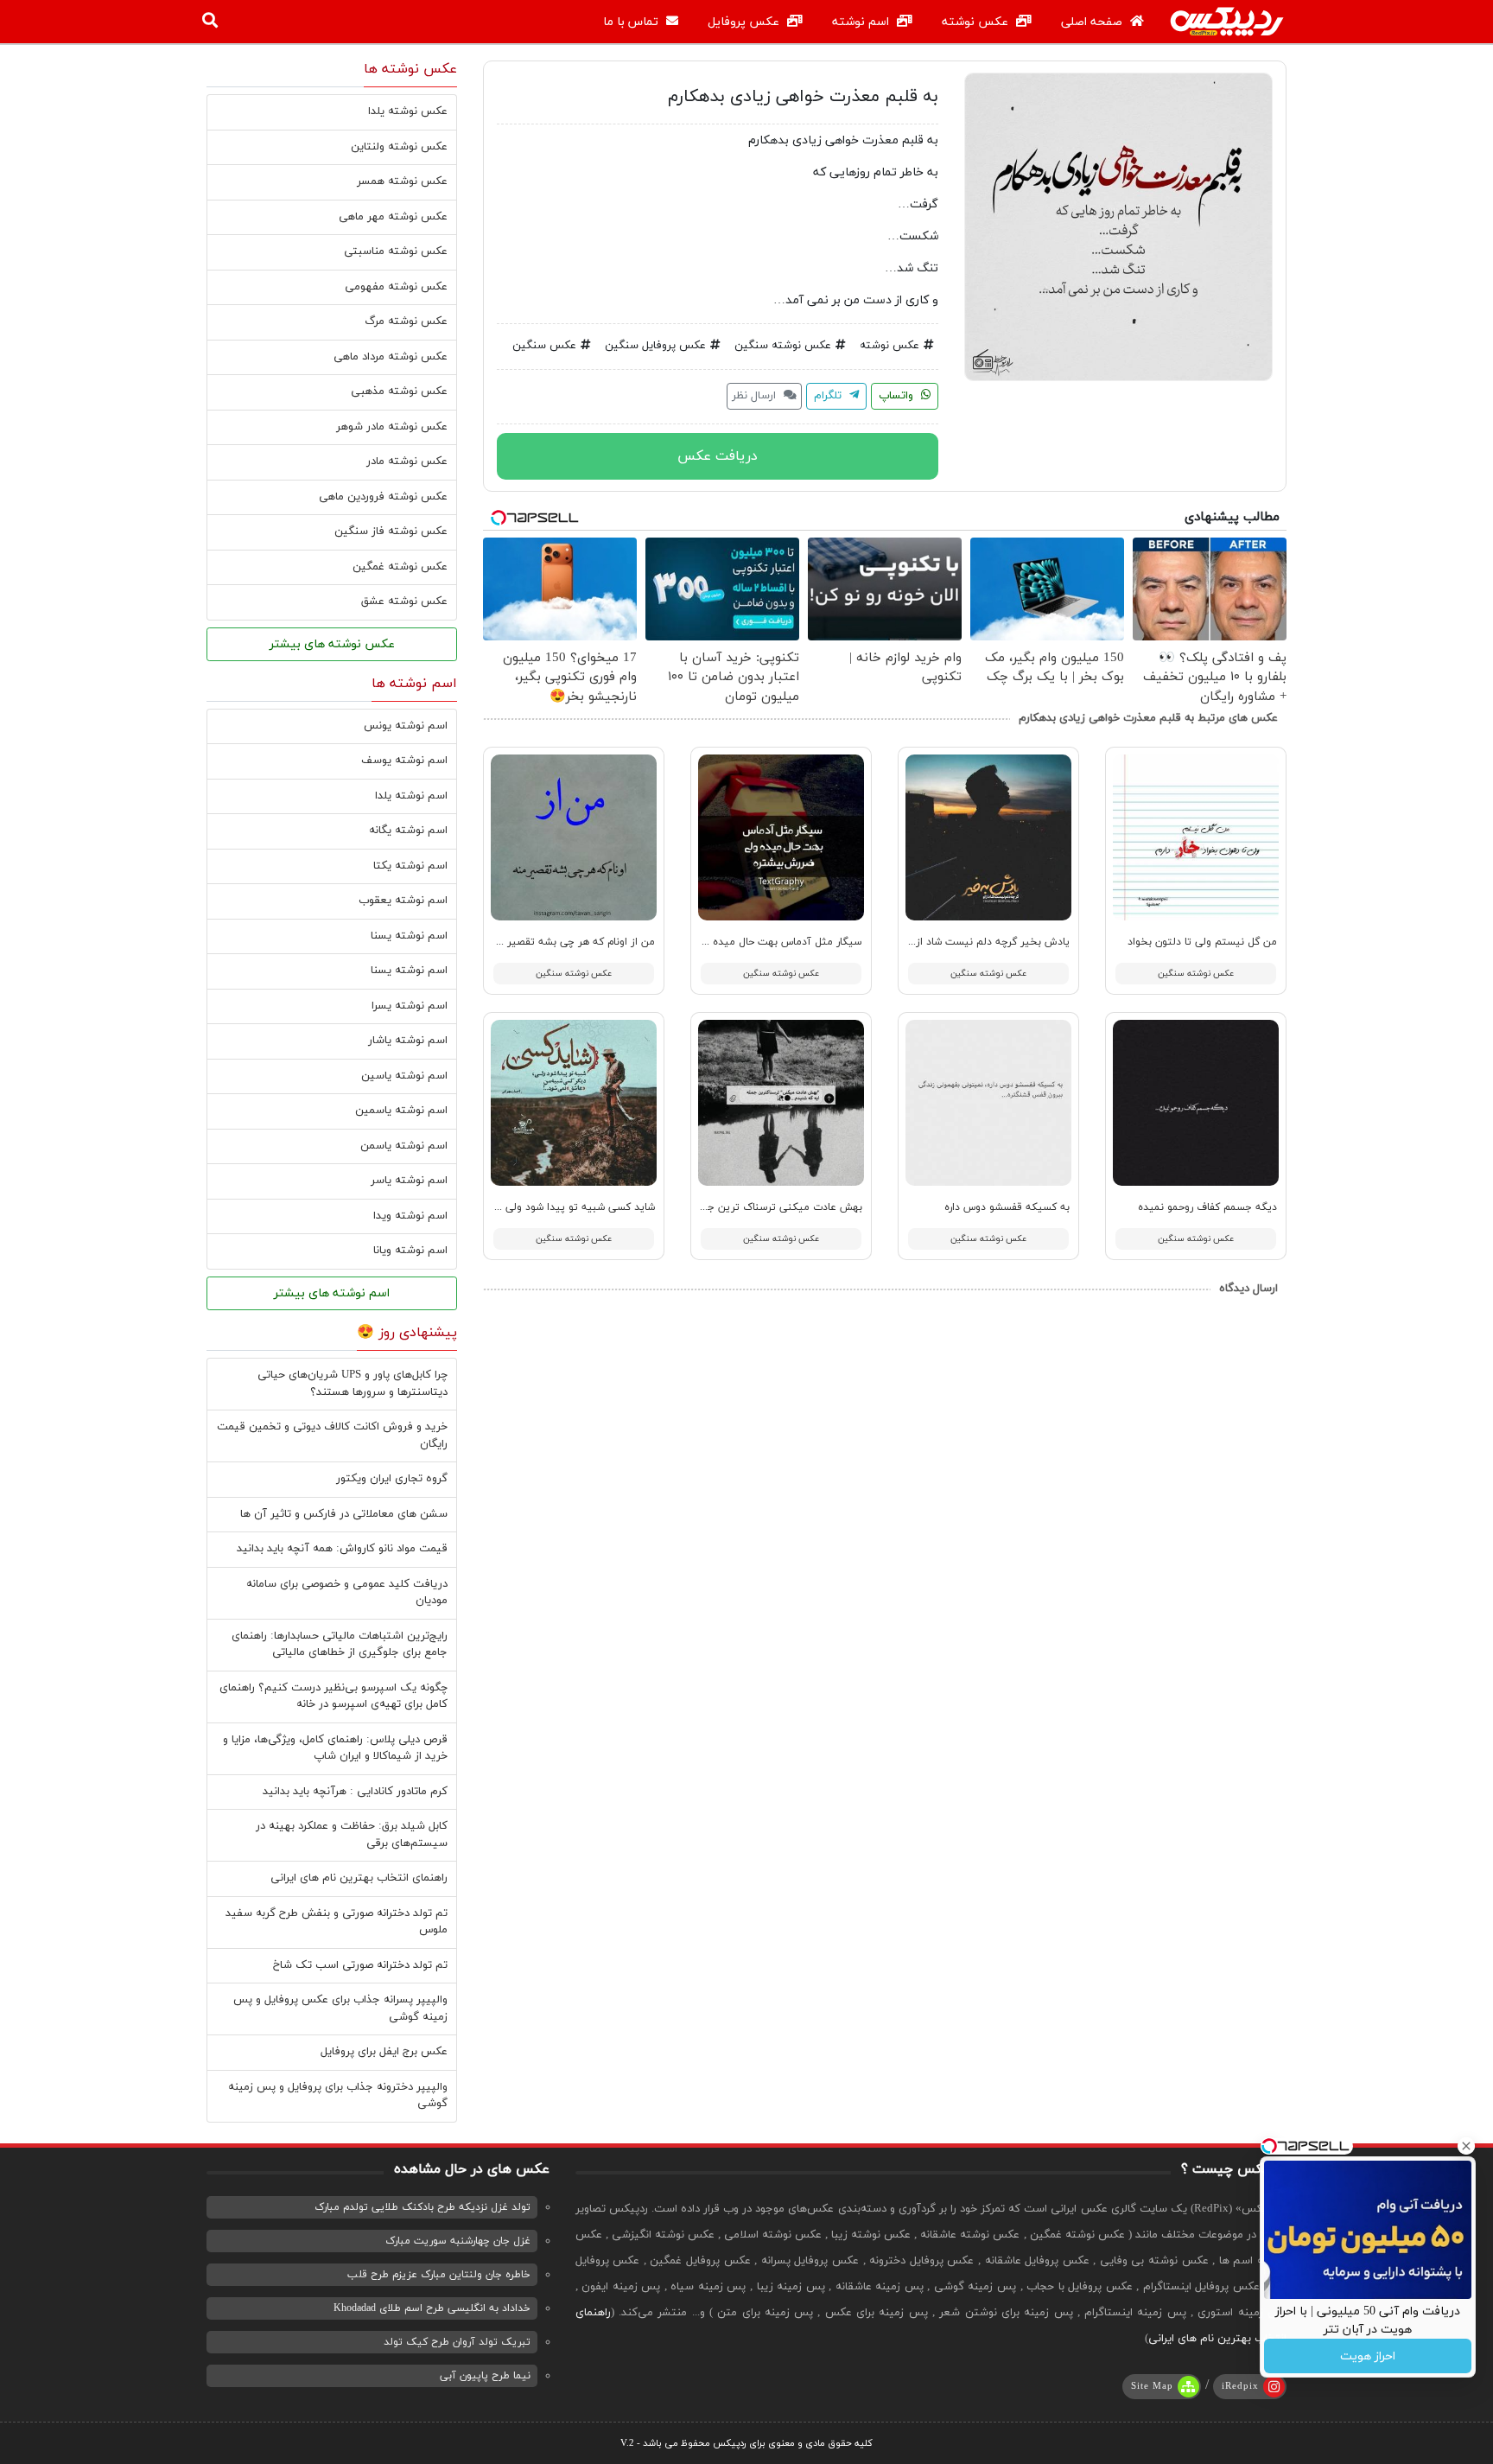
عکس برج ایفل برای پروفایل (384, 2052)
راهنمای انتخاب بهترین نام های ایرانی (359, 1878)
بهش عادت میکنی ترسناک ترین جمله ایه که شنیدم (745, 1207)
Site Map (1152, 2386)
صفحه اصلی (1093, 22)
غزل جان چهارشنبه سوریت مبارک (458, 2241)
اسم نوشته (862, 22)
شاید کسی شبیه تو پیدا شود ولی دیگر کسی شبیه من (534, 1207)
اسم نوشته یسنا (409, 936)
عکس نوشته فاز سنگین (391, 532)
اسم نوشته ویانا (410, 1251)
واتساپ (898, 396)
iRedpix (1240, 2386)
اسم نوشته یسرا (410, 1006)
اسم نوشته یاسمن (404, 1146)
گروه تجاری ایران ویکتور (392, 1479)
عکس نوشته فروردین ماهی (383, 497)
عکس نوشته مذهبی (399, 392)
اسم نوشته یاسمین (401, 1111)
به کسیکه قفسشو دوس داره (1007, 1207)
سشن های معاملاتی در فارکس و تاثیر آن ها (344, 1514)
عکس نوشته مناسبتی (396, 251)
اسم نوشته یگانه (408, 831)
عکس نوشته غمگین (400, 567)
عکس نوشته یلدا (408, 111)
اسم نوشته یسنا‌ (409, 971)
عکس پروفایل (745, 22)
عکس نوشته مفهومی (396, 287)
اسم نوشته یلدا (411, 796)
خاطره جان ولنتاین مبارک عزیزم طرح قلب (439, 2275)
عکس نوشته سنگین (783, 346)
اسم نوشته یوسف (404, 761)
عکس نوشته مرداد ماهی (391, 357)
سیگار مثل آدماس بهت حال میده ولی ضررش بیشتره (744, 942)
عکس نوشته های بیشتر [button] (332, 644)
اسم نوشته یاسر (409, 1181)
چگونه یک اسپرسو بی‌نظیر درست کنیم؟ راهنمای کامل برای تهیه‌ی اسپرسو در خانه (334, 1697)
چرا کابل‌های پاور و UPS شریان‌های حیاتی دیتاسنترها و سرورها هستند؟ (353, 1384)
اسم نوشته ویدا (410, 1216)
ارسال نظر (756, 396)
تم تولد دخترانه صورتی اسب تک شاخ (360, 1965)
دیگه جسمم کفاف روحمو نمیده (1207, 1207)
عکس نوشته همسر (402, 181)
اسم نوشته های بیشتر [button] (332, 1293)
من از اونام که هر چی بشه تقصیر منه (571, 942)
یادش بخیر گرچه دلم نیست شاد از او (987, 942)
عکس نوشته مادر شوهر (392, 427)
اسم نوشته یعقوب (403, 901)
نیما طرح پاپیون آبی (485, 2376)
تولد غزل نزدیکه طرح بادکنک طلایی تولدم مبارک (422, 2207)
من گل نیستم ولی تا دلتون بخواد (1202, 942)
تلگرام (829, 396)
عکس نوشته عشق (404, 602)
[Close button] (1466, 2146)
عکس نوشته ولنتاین (399, 147)
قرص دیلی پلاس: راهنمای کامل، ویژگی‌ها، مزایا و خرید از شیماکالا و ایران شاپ (335, 1748)
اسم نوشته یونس (406, 726)
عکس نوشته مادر (407, 462)
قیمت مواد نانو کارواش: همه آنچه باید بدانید (342, 1549)
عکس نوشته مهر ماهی (393, 217)
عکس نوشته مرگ (406, 322)
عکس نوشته (977, 22)
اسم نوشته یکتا (410, 866)
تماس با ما (632, 22)
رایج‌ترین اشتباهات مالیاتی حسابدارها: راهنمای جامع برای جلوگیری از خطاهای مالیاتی (340, 1645)
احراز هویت (1368, 2356)
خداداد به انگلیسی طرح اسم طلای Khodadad (432, 2308)
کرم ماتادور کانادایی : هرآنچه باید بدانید (355, 1792)
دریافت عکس (718, 456)
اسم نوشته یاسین (404, 1076)
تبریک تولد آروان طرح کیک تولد (457, 2342)
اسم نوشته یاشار (408, 1041)
